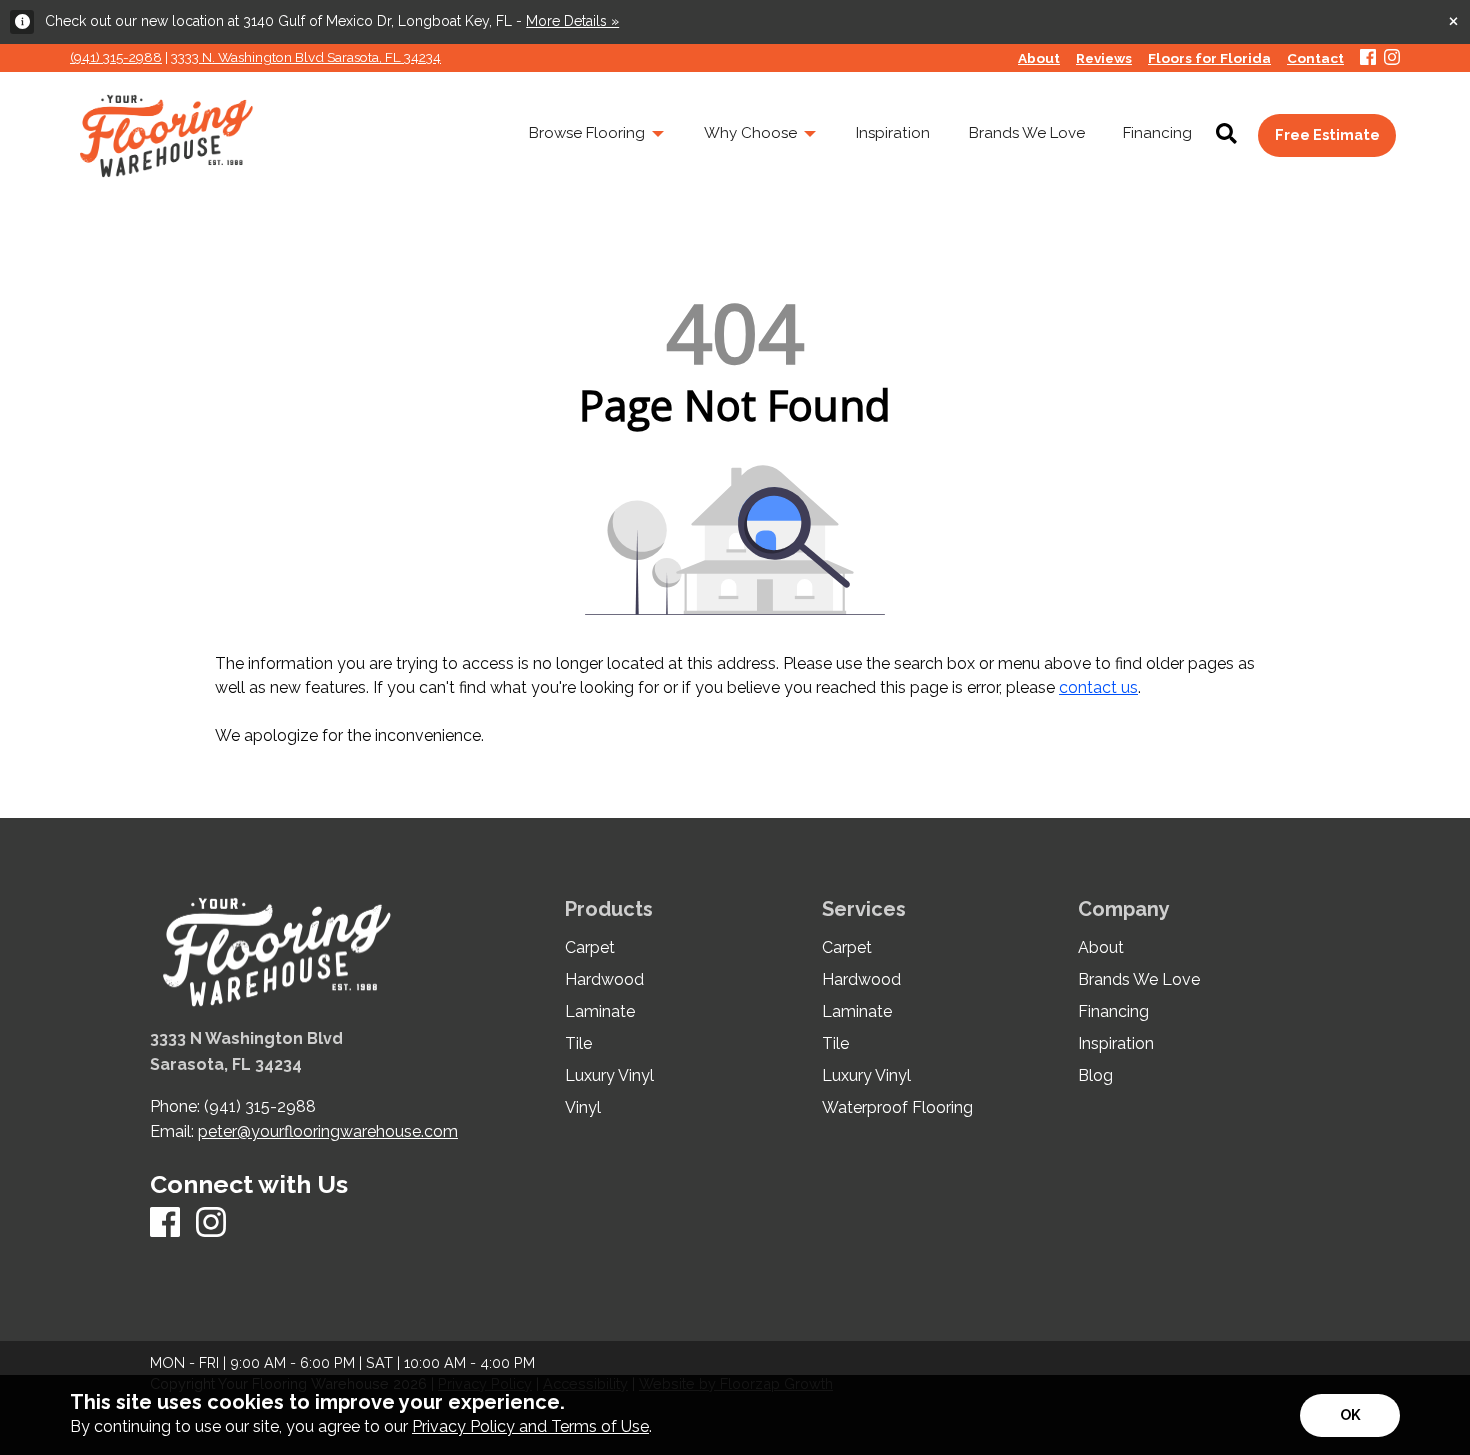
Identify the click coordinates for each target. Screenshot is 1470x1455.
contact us (1098, 687)
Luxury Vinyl (609, 1076)
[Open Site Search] (1226, 135)
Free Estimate (1327, 134)
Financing (1113, 1012)
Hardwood (604, 980)
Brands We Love (1139, 980)
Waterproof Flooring (897, 1108)
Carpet (590, 948)
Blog (1095, 1076)
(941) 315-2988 (116, 57)
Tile (578, 1044)
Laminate (600, 1012)
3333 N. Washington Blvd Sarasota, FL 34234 (306, 57)
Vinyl (583, 1108)
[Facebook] (1368, 58)
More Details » (572, 21)
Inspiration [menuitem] (893, 133)
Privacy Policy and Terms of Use (530, 1426)
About (1101, 948)
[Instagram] (1392, 58)
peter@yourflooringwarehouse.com (328, 1131)
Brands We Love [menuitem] (1027, 133)
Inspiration (1116, 1044)
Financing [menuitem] (1157, 133)
